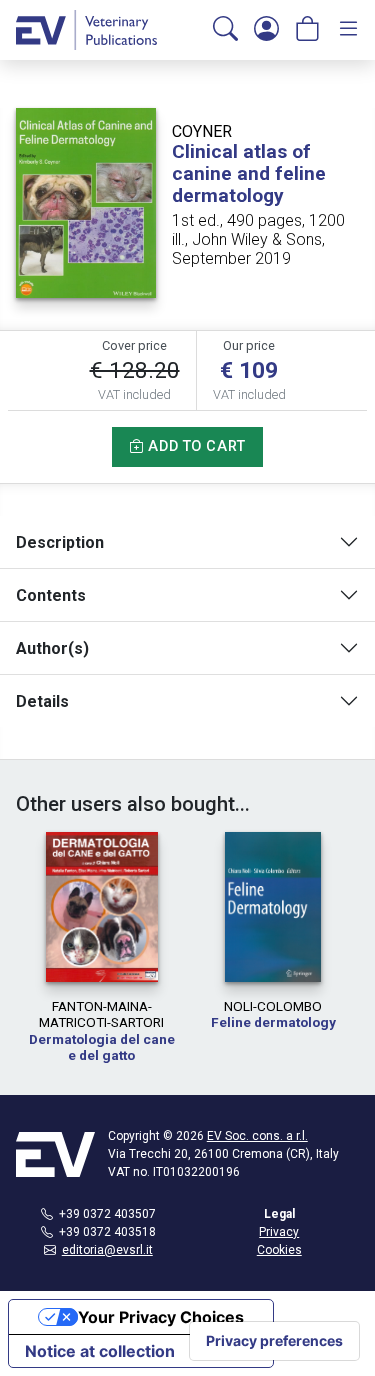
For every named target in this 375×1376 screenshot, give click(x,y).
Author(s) (52, 648)
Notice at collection (100, 1351)
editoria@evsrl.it (107, 1250)
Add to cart (195, 446)
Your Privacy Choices (161, 1317)
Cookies (279, 1250)
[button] (225, 30)
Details (42, 701)
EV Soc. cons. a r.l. (257, 1136)
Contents (51, 595)
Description (60, 542)
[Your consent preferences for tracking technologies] (274, 1341)
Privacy (279, 1232)
